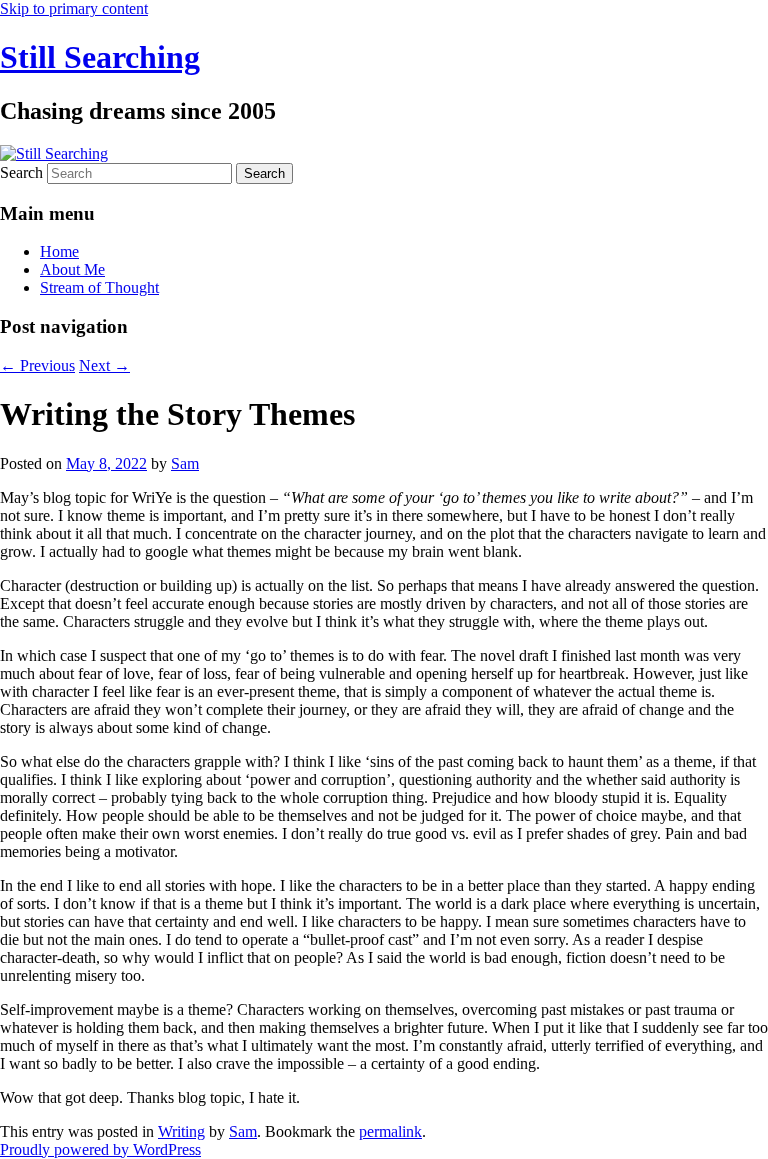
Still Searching (100, 57)
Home (59, 251)
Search (21, 172)
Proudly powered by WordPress (100, 1149)
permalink (390, 1131)
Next (104, 365)
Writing (181, 1131)
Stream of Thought (99, 287)
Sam (185, 463)
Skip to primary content (74, 8)
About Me (72, 269)
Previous (37, 365)
